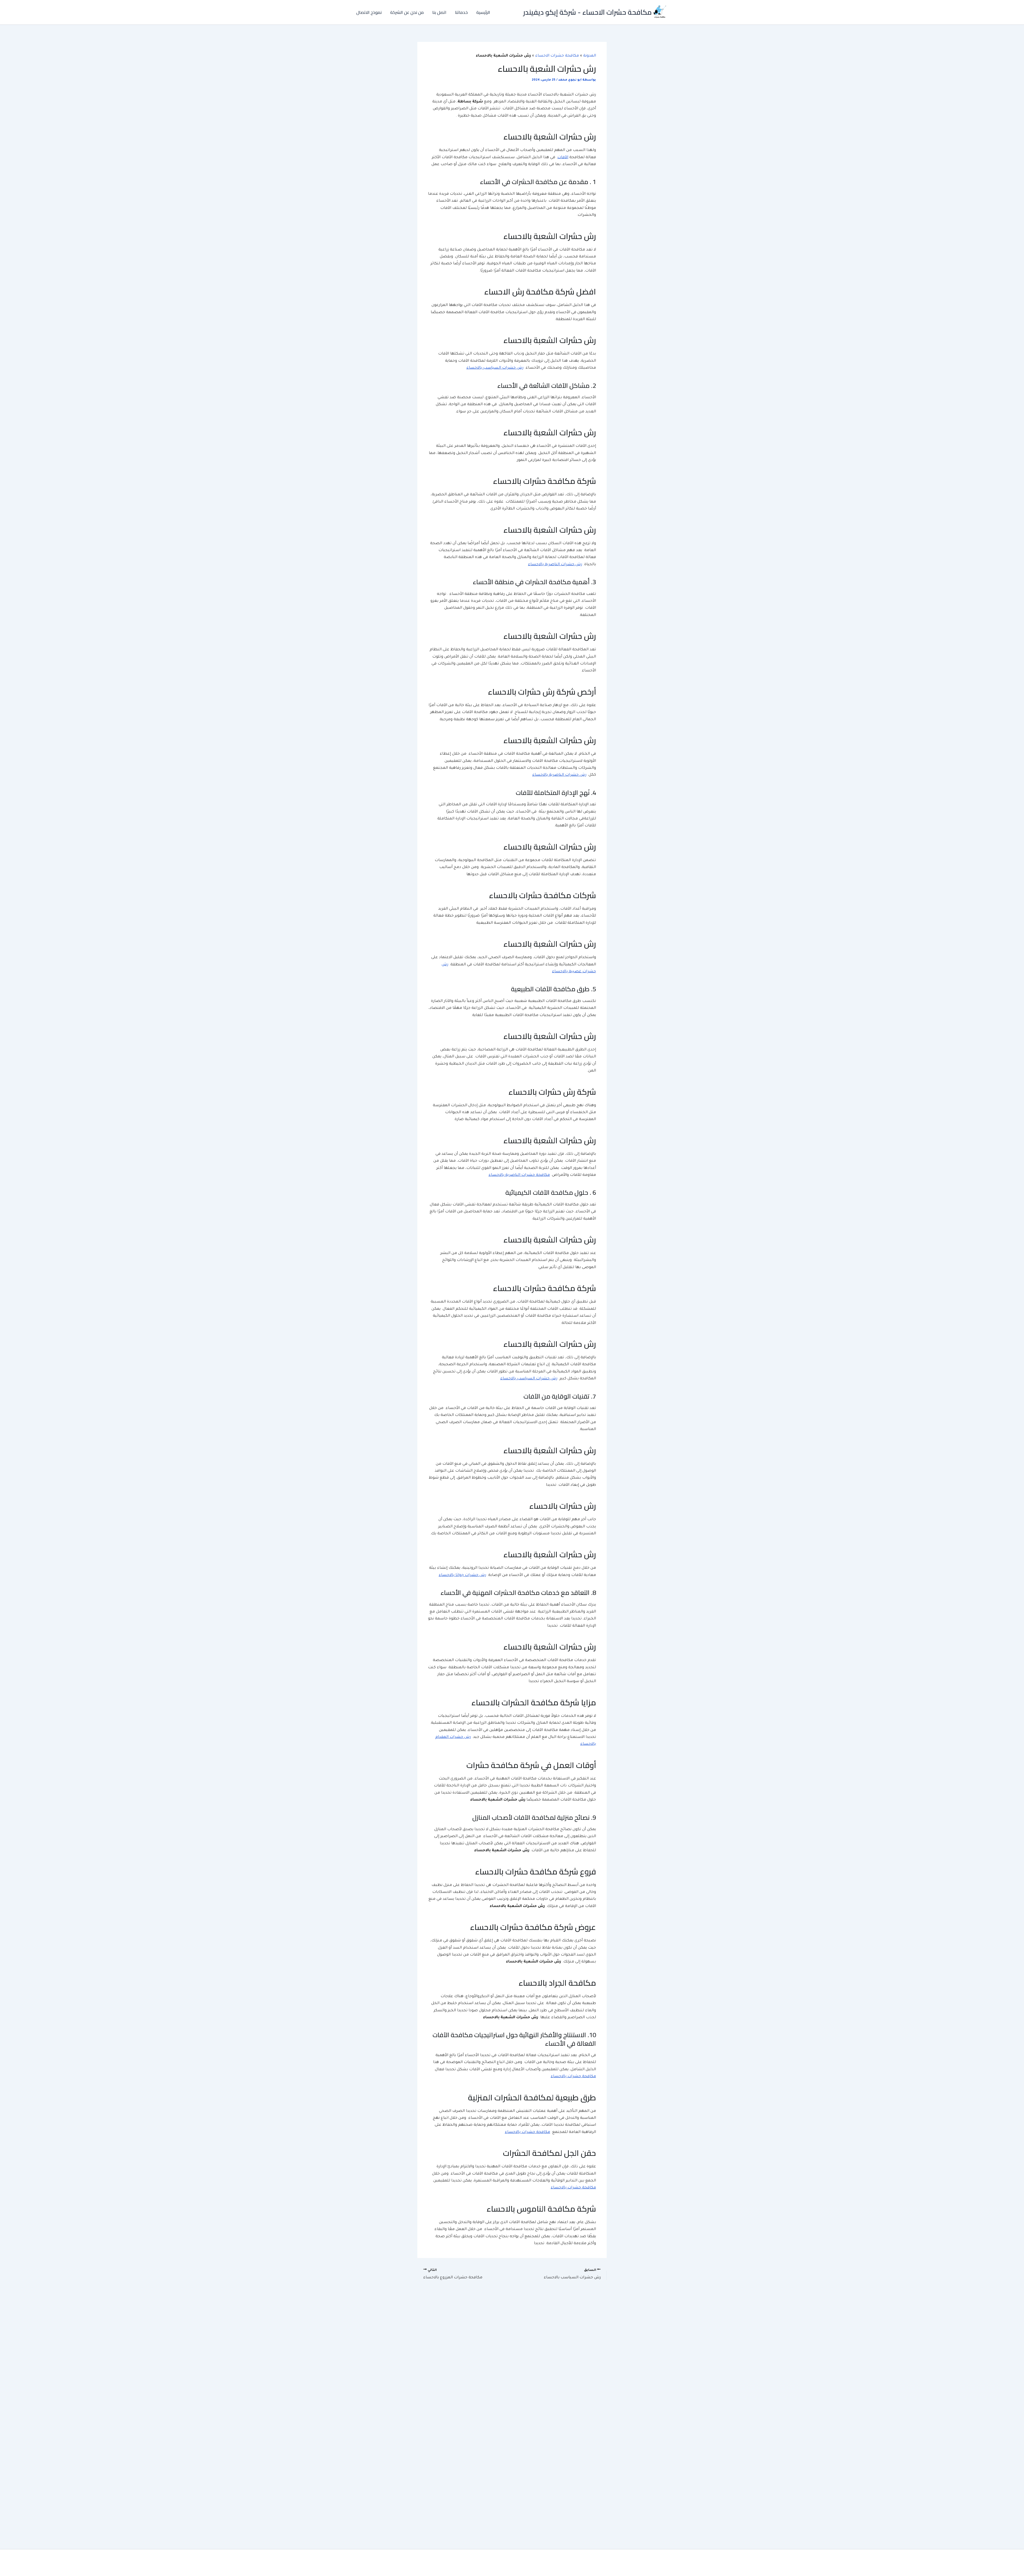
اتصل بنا (439, 12)
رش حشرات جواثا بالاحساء (462, 1575)
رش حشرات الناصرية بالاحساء (555, 565)
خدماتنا (461, 12)
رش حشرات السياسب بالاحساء (495, 368)
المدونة (590, 56)
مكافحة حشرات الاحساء (557, 56)
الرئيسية (483, 12)
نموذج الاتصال (369, 12)
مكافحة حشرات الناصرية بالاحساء (519, 1175)
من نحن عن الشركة (407, 12)
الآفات (563, 158)
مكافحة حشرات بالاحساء (573, 2077)
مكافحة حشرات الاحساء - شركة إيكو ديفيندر (587, 12)
